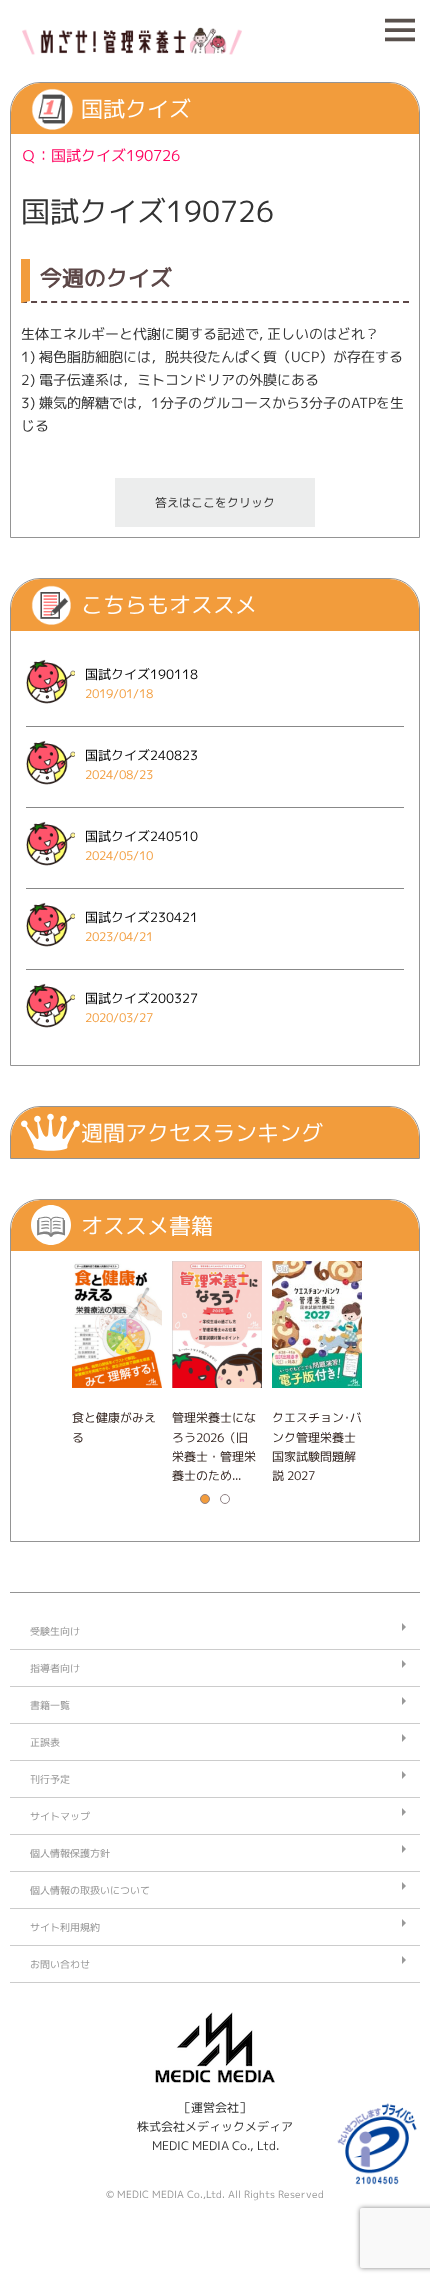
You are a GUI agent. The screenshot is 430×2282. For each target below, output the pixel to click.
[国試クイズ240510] (50, 871)
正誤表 (45, 1742)
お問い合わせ (60, 1964)
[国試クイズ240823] (50, 790)
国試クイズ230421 (141, 917)
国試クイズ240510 (141, 836)
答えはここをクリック (215, 502)
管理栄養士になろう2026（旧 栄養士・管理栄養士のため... (214, 1446)
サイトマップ (60, 1816)
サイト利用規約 (65, 1927)
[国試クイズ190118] (50, 709)
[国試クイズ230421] (50, 952)
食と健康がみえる (114, 1427)
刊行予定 (50, 1779)
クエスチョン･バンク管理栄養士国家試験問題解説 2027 (317, 1446)
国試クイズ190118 (141, 674)
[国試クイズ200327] (50, 1033)
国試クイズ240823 (141, 755)
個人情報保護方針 (70, 1853)
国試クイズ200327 (141, 998)
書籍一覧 (50, 1705)
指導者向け (55, 1668)
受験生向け (55, 1631)
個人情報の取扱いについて (90, 1890)
